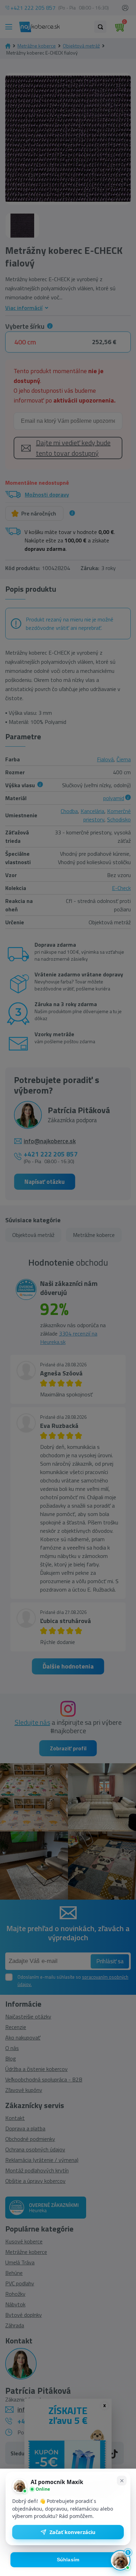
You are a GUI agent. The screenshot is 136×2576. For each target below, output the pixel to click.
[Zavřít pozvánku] (122, 2481)
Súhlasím (68, 2560)
